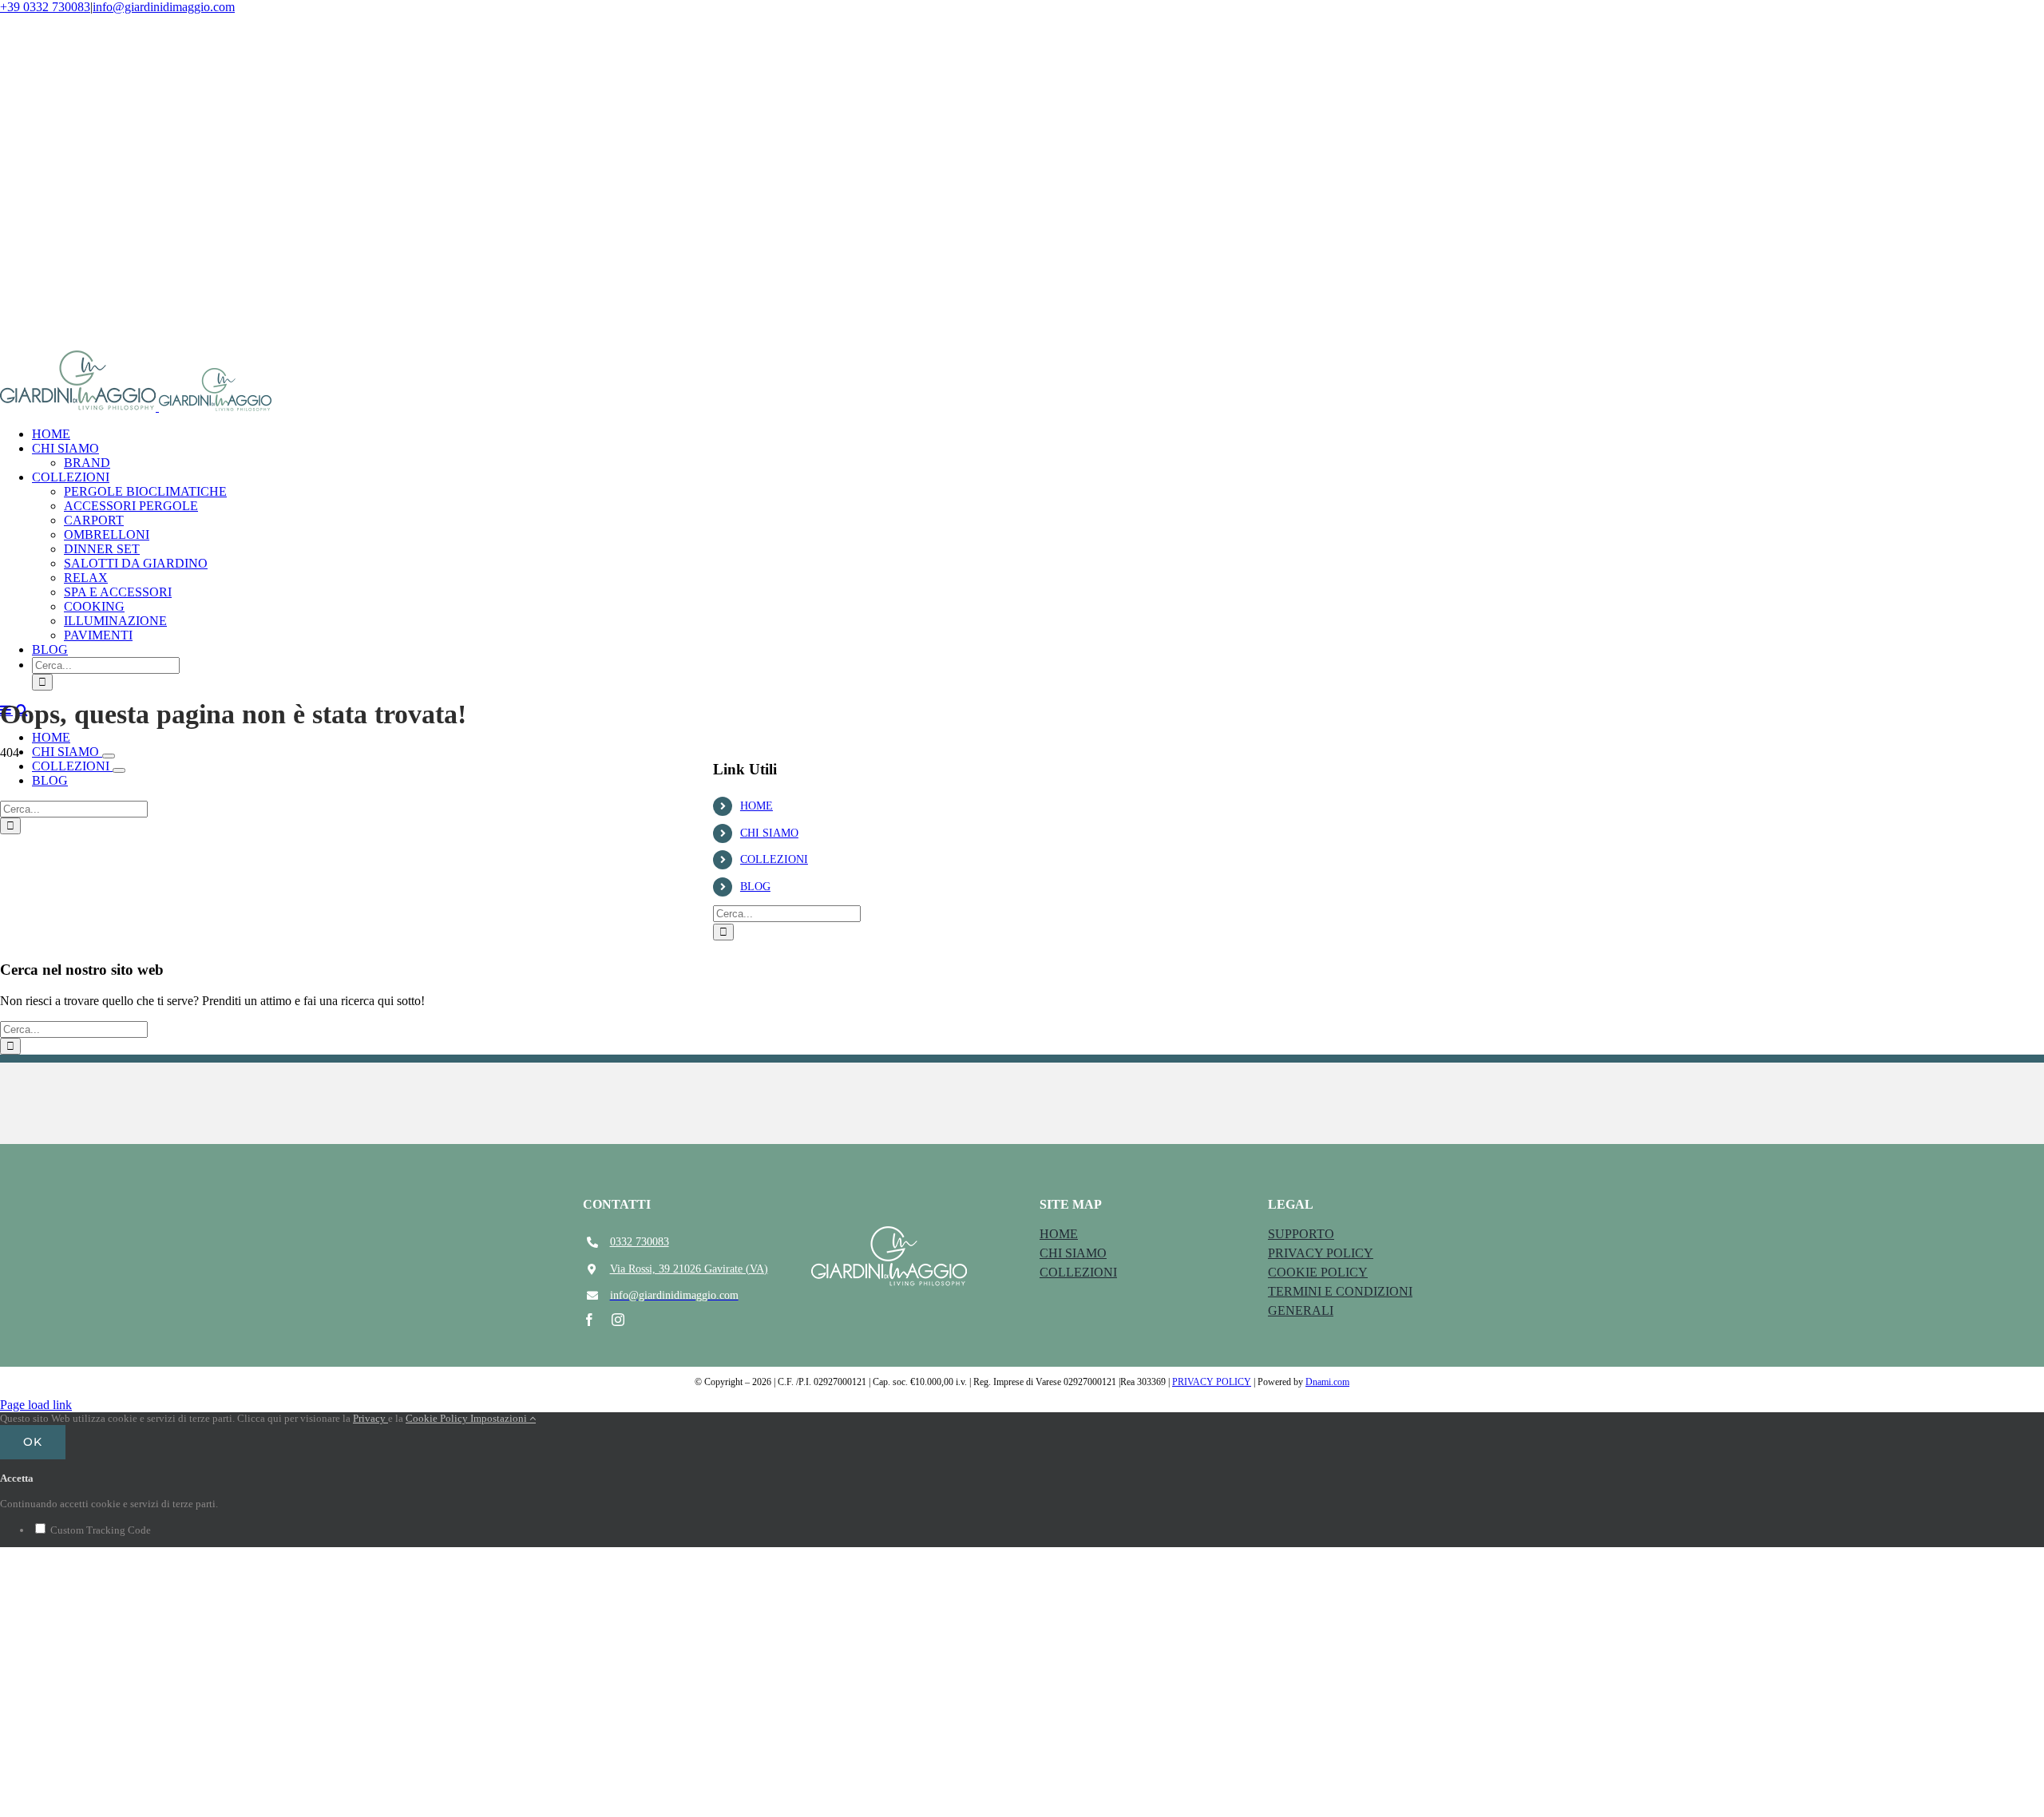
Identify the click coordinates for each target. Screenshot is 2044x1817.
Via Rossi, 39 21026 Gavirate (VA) (689, 1269)
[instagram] (618, 1320)
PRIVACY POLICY (1212, 1382)
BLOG (755, 887)
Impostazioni (500, 1418)
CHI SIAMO (769, 833)
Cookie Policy (438, 1418)
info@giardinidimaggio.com (164, 7)
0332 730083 (640, 1242)
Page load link (36, 1405)
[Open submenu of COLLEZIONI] (119, 770)
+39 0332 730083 (45, 7)
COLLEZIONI (774, 859)
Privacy (370, 1418)
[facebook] (589, 1320)
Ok (33, 1442)
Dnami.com (1327, 1382)
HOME (757, 806)
